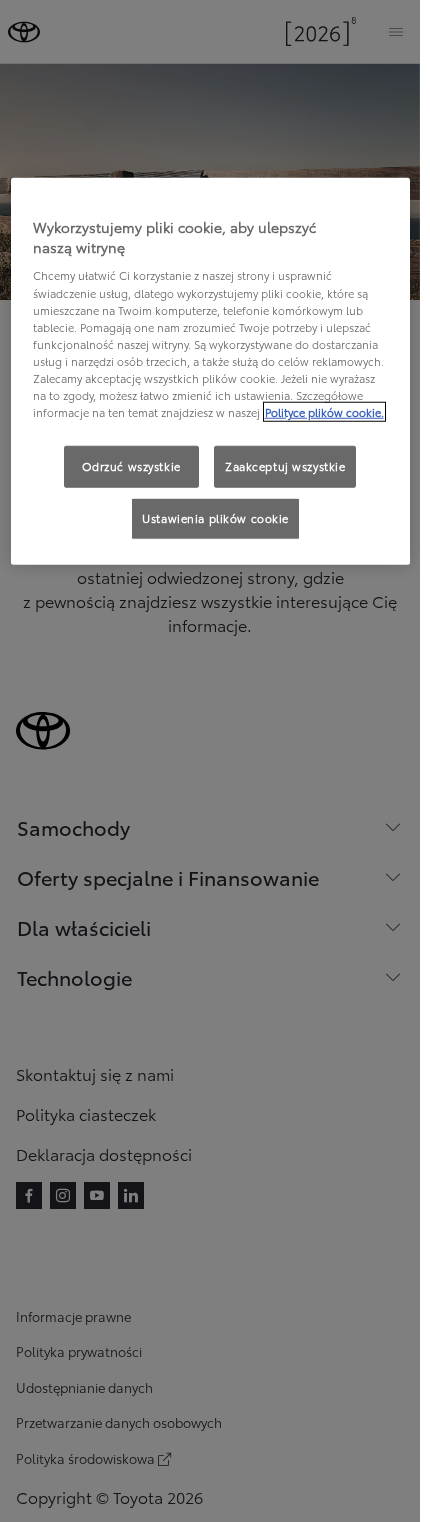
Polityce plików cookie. (324, 412)
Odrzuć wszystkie (131, 466)
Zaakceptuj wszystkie (285, 466)
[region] (210, 371)
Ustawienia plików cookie (215, 518)
